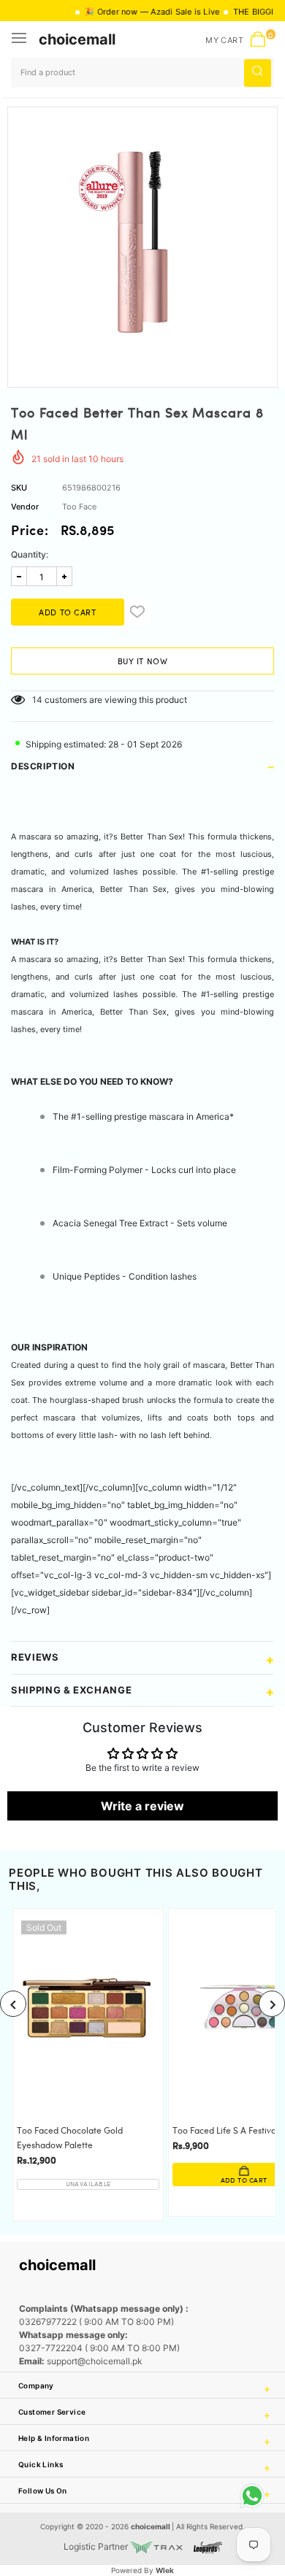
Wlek (165, 2570)
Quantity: (30, 554)
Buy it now (143, 662)
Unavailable (88, 2184)
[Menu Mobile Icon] (20, 39)
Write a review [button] (142, 1806)
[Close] (227, 2485)
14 (37, 700)
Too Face (79, 507)
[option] (142, 242)
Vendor (25, 507)
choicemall (77, 39)
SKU (19, 488)
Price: (30, 532)
